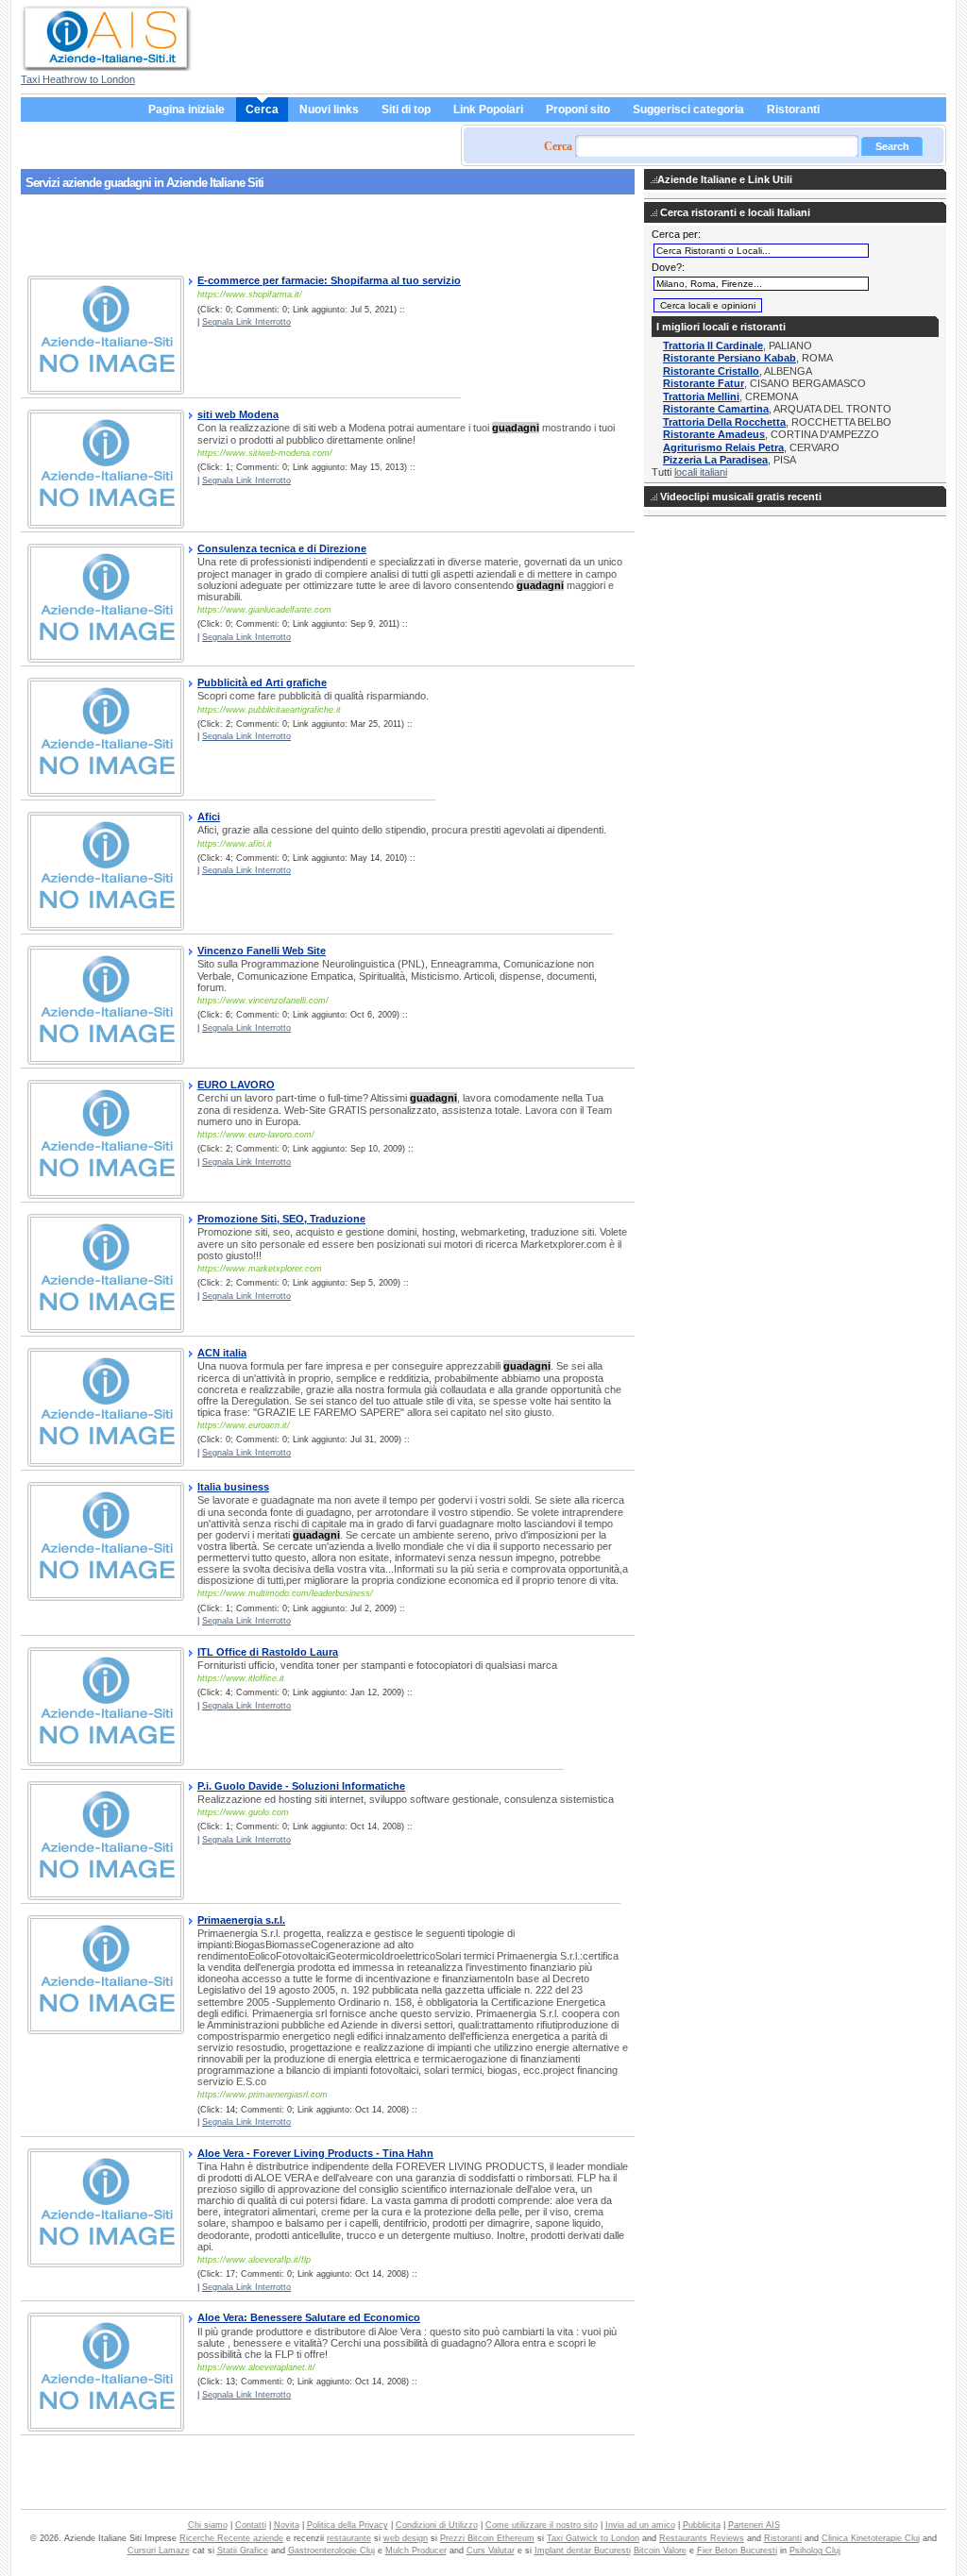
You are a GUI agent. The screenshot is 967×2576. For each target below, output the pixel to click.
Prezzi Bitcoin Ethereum (487, 2538)
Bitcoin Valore (660, 2551)
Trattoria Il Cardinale (713, 345)
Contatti (251, 2525)
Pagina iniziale (187, 109)
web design (406, 2538)
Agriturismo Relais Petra (723, 447)
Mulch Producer (416, 2551)
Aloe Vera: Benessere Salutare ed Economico (309, 2317)
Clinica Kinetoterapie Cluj (871, 2538)
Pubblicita (702, 2525)
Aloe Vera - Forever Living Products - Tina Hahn (315, 2153)
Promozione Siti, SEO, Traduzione (281, 1219)
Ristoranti (793, 109)
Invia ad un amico (640, 2525)
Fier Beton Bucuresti (737, 2551)
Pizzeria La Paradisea (715, 460)
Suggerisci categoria (688, 109)
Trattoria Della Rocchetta (724, 422)
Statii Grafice (243, 2551)
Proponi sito (578, 109)
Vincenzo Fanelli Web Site (262, 951)
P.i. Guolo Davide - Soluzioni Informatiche (301, 1786)
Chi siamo (208, 2525)
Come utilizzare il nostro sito (542, 2525)
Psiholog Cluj (815, 2551)
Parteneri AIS (754, 2525)
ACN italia (222, 1353)
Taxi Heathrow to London (78, 79)
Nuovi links (329, 109)
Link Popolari (488, 109)
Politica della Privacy (348, 2525)
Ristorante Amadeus (714, 434)
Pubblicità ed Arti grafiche (262, 682)
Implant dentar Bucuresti (583, 2551)
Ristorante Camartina (716, 409)
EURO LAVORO (236, 1085)
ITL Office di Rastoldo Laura (268, 1652)
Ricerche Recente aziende (231, 2538)
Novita (287, 2525)
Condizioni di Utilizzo (437, 2525)
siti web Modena (238, 414)
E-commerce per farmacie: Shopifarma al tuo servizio (329, 280)
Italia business (233, 1487)
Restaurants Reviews (702, 2538)
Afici (209, 817)
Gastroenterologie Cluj (331, 2551)
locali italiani (701, 472)
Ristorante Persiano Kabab (729, 358)
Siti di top (406, 109)
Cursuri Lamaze (159, 2551)
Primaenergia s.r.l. (241, 1920)
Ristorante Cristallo (711, 371)
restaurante (349, 2538)
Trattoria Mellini (701, 396)
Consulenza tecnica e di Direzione (282, 548)
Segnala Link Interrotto (246, 322)
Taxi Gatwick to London (593, 2538)
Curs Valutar (491, 2551)
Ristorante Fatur (704, 383)
